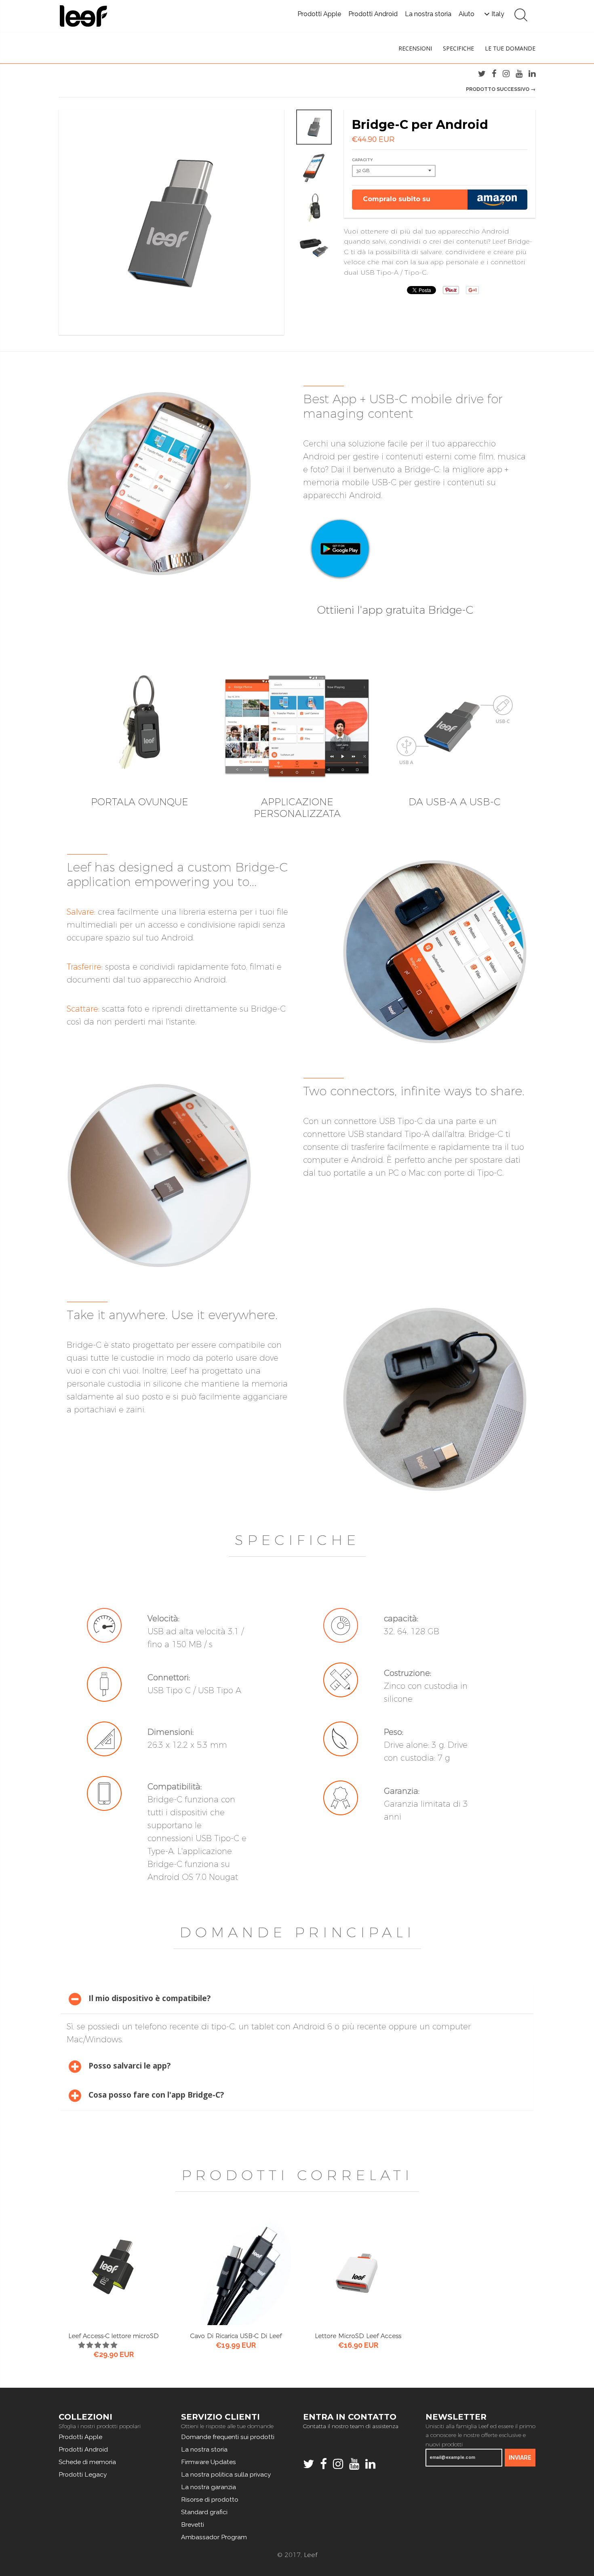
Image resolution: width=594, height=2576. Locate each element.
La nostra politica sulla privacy (226, 2474)
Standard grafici (204, 2512)
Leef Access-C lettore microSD (114, 2336)
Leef (311, 2555)
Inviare (520, 2458)
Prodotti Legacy (83, 2474)
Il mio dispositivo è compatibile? (150, 1998)
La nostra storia (428, 14)
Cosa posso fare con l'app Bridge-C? (156, 2095)
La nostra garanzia (209, 2487)
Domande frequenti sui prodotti (228, 2437)
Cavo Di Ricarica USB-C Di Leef (236, 2336)
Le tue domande (510, 48)
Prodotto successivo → (501, 89)
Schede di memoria (87, 2462)
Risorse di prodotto (210, 2499)
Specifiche (458, 48)
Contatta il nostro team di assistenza (351, 2426)
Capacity (362, 160)
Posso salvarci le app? (130, 2066)
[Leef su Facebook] (494, 74)
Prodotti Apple (319, 14)
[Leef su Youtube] (519, 74)
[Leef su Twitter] (482, 74)
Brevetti (193, 2524)
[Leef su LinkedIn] (532, 74)
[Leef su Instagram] (506, 74)
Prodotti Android (373, 14)
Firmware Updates (209, 2462)
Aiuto (467, 14)
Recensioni (415, 48)
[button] (99, 2345)
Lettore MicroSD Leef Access (358, 2336)
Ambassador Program (214, 2537)
